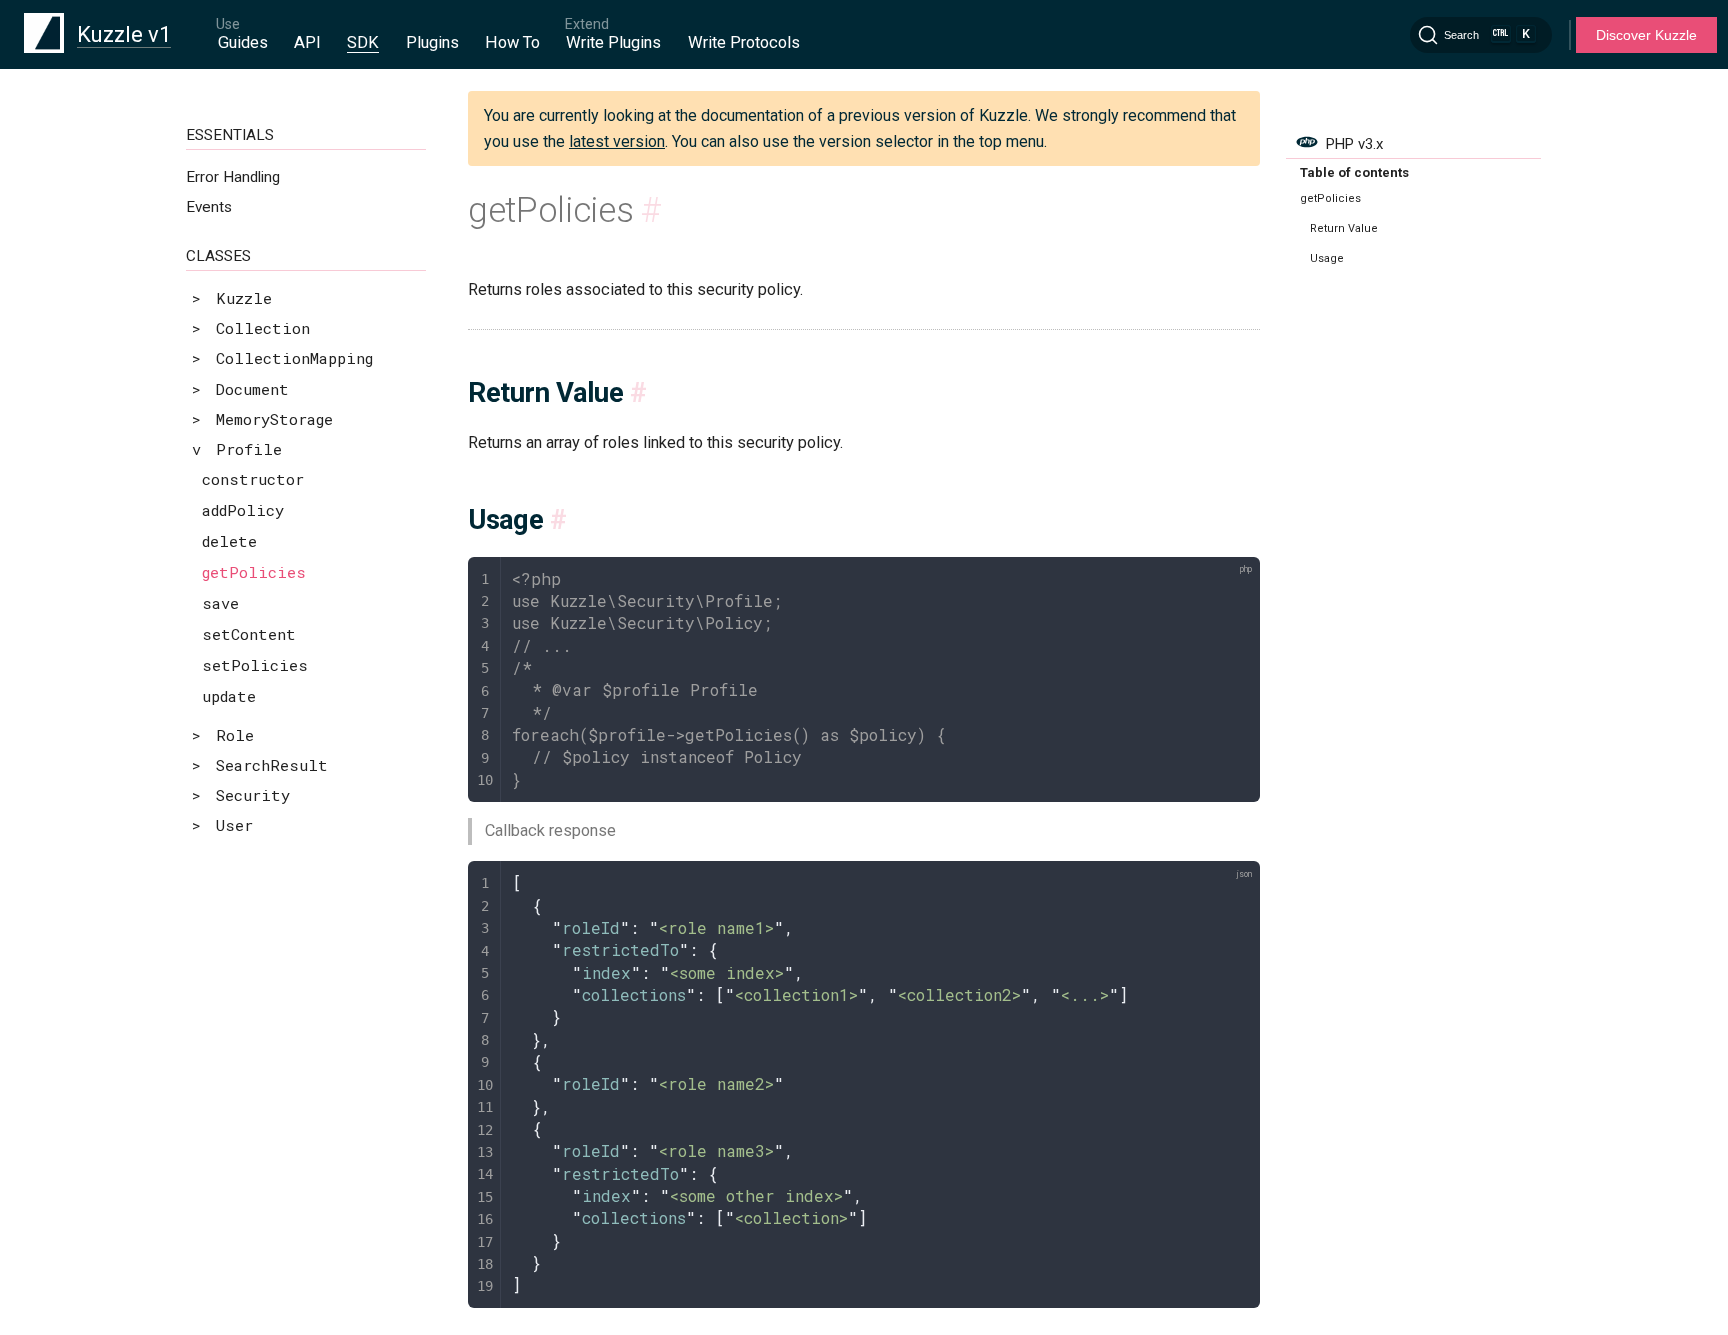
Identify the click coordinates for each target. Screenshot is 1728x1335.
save (220, 603)
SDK (363, 42)
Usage (1327, 258)
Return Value (1344, 228)
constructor (253, 479)
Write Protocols (744, 42)
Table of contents (1354, 172)
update (229, 696)
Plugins (432, 42)
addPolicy (243, 510)
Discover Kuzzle (1646, 35)
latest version (617, 141)
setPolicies (255, 665)
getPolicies (254, 572)
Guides (243, 42)
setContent (249, 634)
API (307, 42)
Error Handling (233, 177)
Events (209, 207)
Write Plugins (613, 42)
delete (229, 541)
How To (512, 42)
